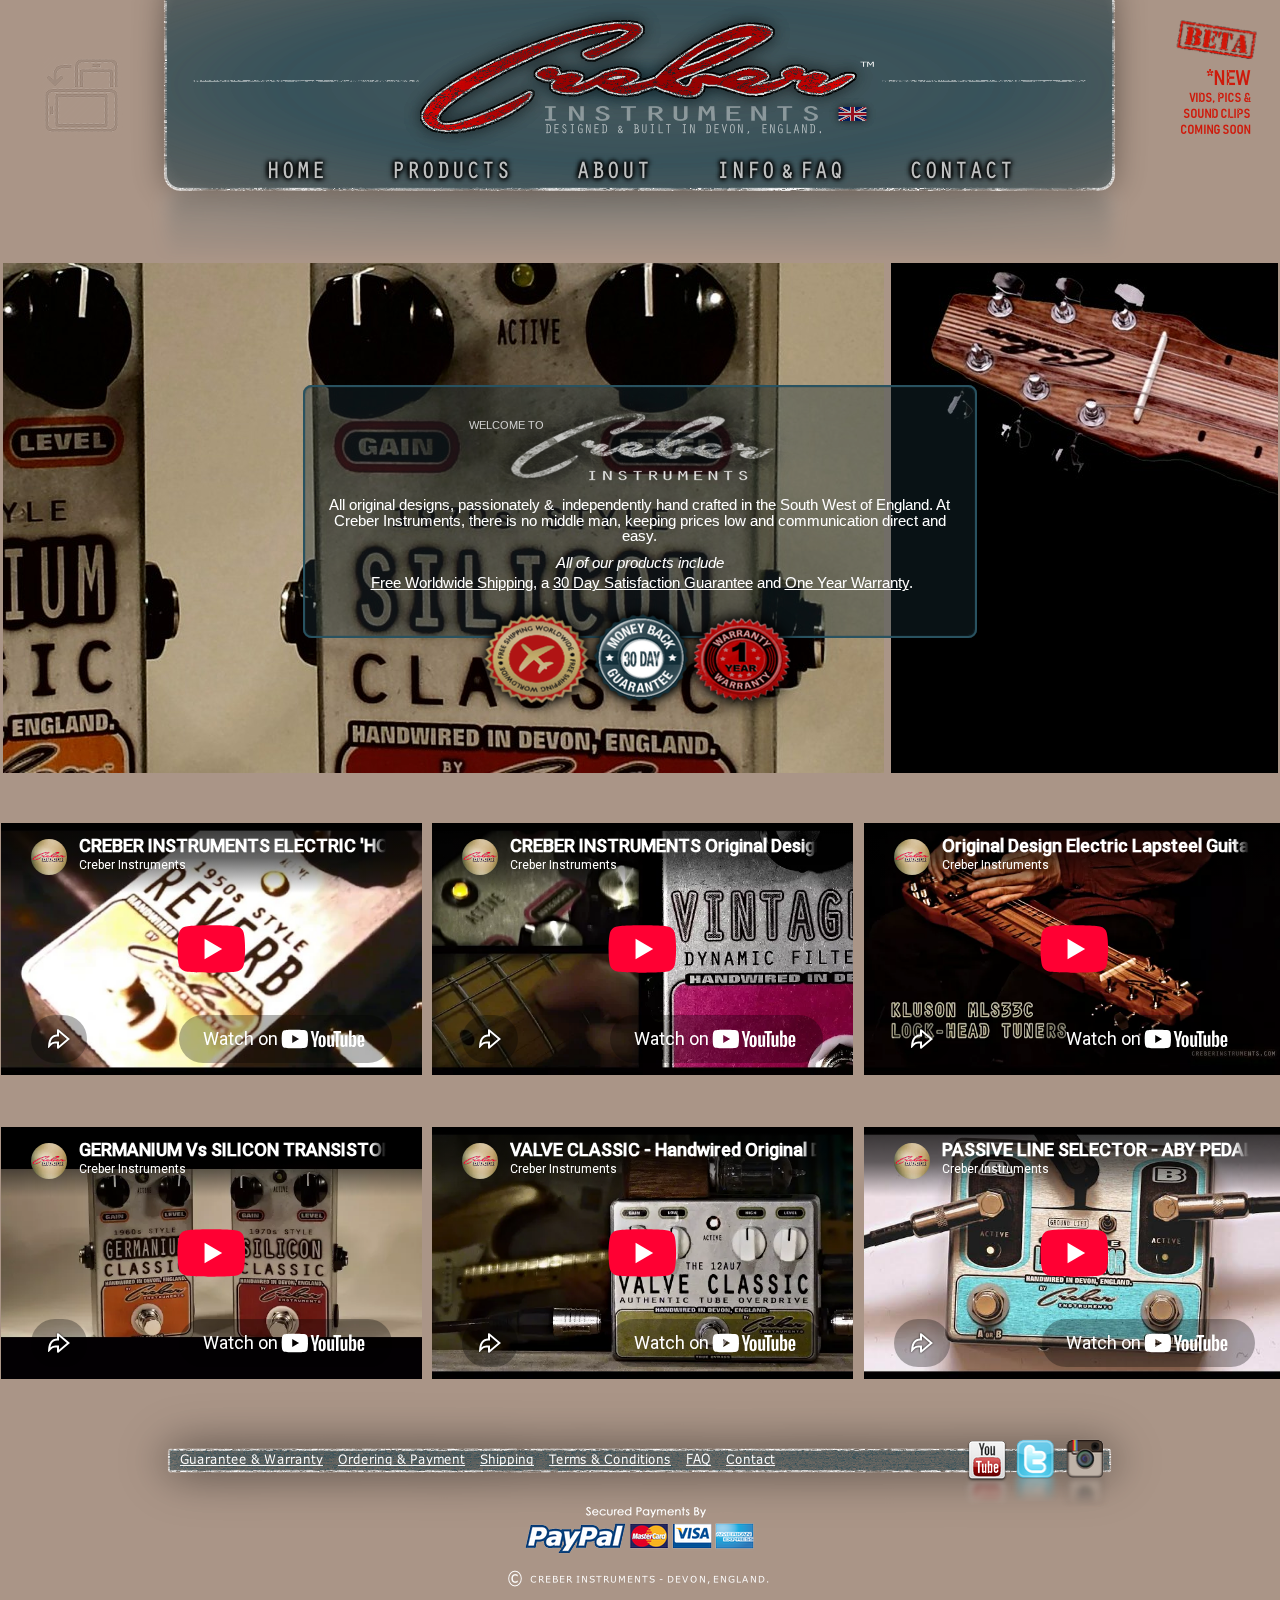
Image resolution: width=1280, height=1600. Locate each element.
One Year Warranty (847, 583)
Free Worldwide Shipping (452, 583)
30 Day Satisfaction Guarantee (653, 583)
